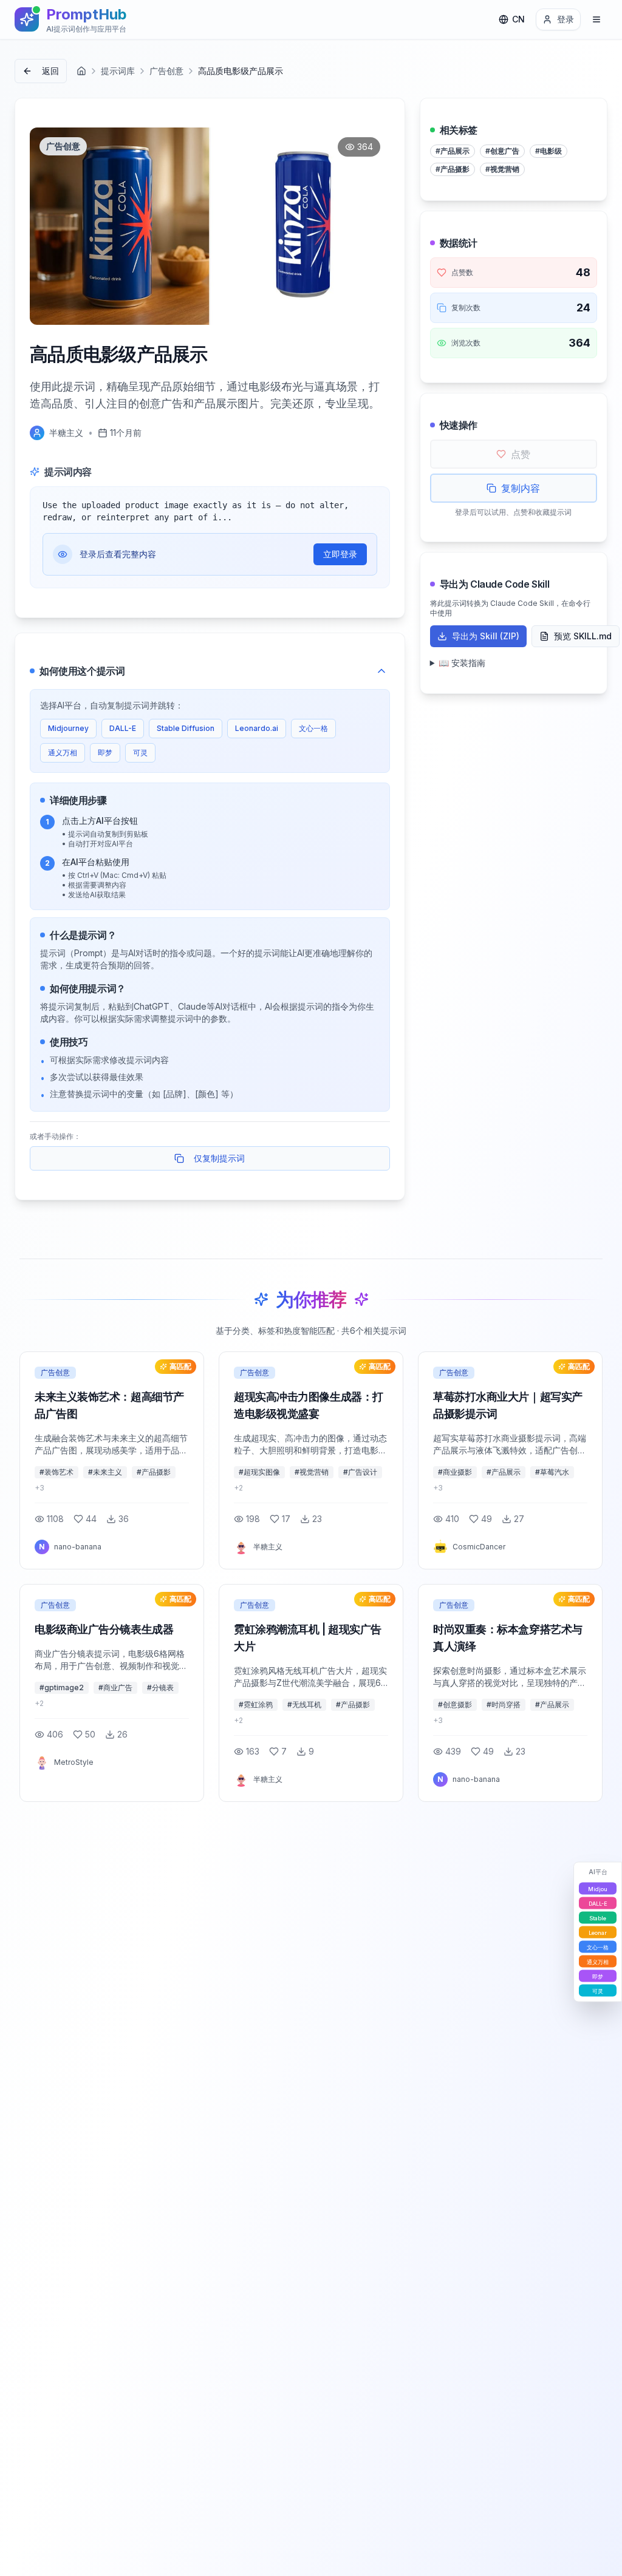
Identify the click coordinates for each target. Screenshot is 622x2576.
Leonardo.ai (257, 728)
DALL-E (123, 728)
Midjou (598, 1888)
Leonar (598, 1932)
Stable (598, 1918)
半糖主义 (66, 433)
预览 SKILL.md (583, 636)
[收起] (381, 671)
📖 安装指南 (462, 663)
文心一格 (313, 728)
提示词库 (118, 71)
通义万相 (63, 753)
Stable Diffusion (186, 728)
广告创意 (166, 71)
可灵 (140, 753)
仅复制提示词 (219, 1158)
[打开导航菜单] (596, 19)
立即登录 (340, 554)
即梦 (105, 753)
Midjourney (68, 728)
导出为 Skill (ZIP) (486, 636)
